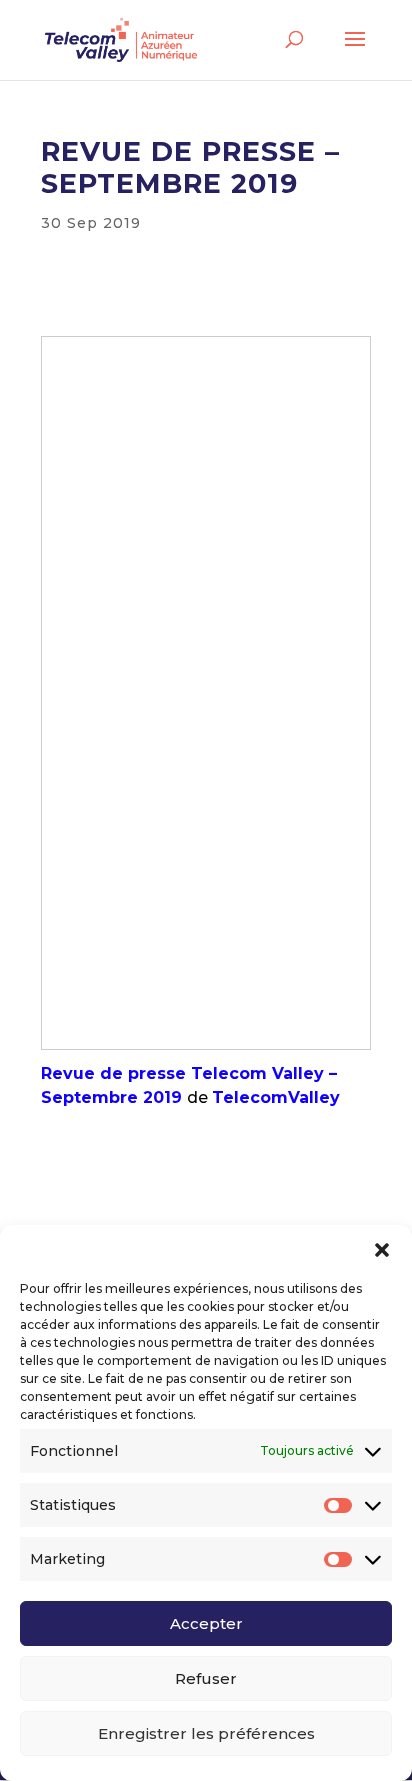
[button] (382, 1250)
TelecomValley (276, 1097)
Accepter (206, 1623)
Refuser (206, 1678)
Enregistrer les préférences (206, 1733)
